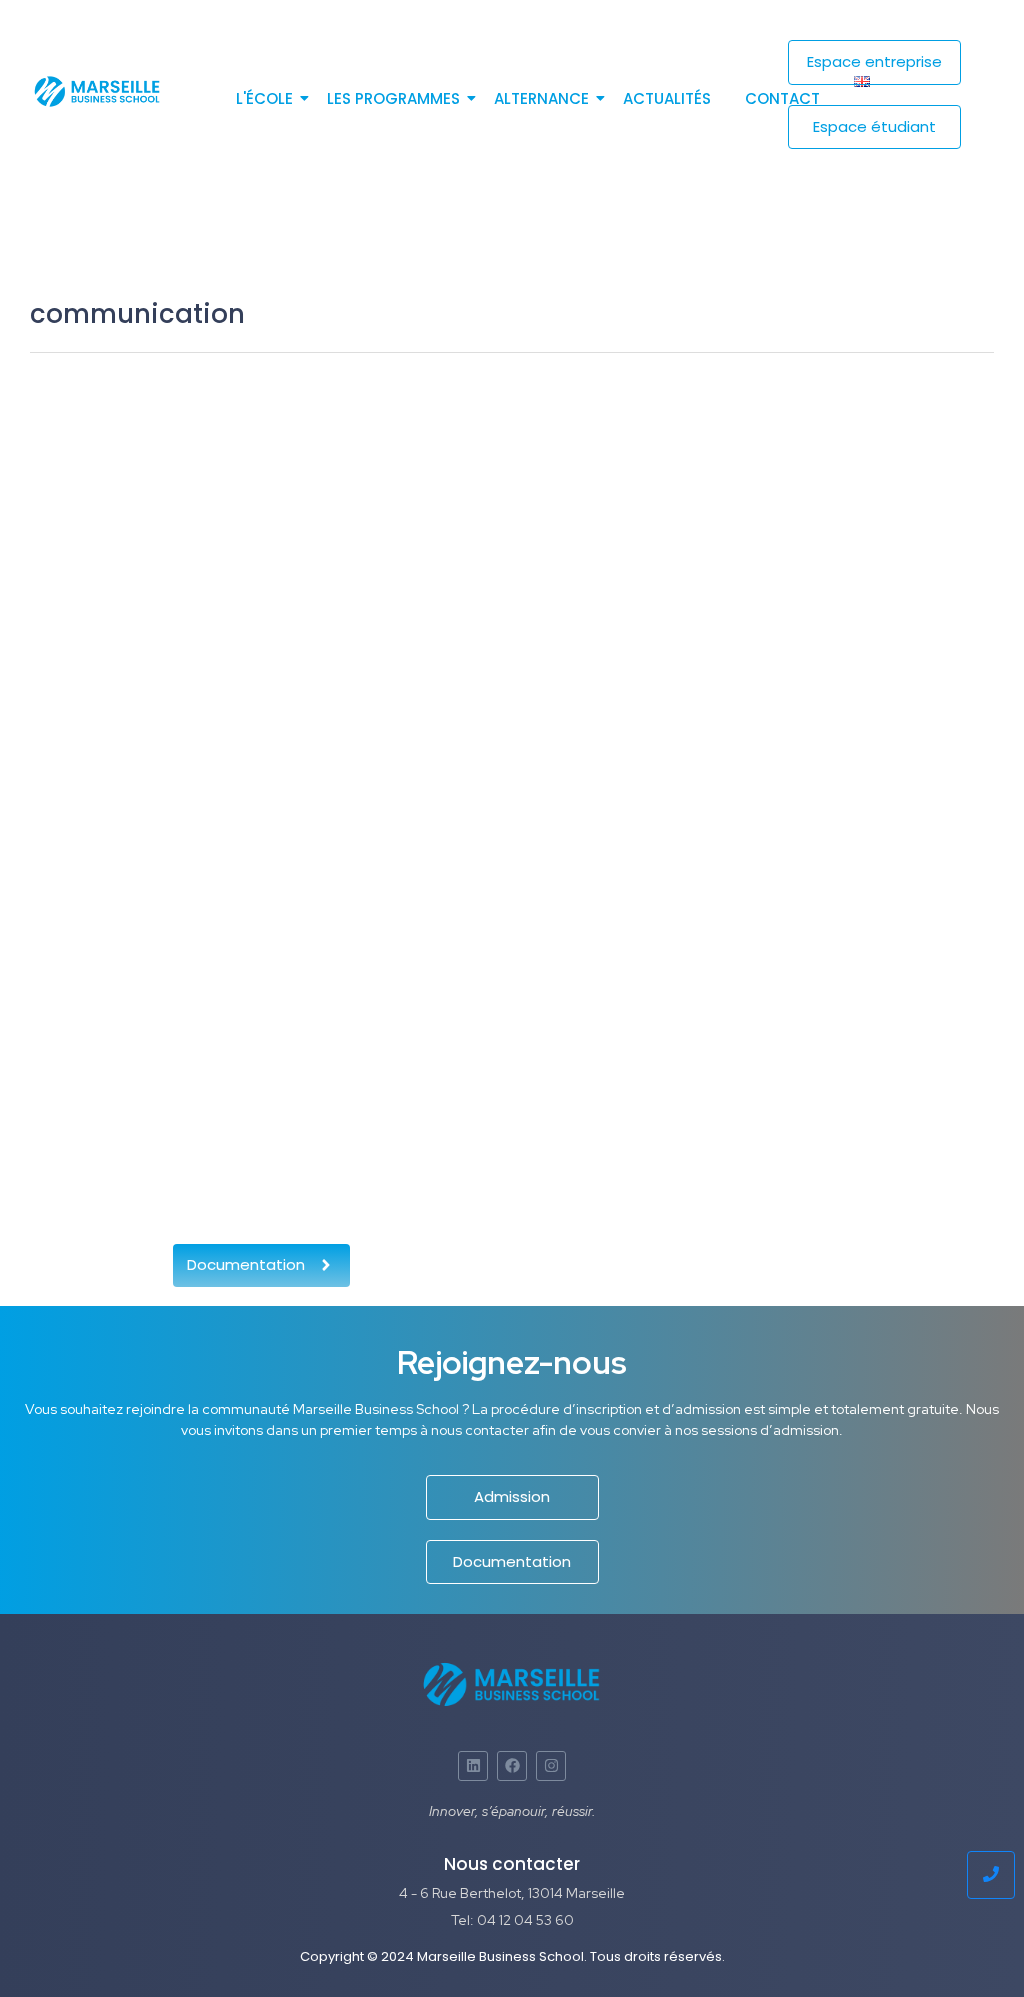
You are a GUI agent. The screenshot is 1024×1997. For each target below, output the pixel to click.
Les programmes (393, 98)
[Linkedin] (473, 1766)
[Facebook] (512, 1766)
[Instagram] (551, 1766)
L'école (264, 98)
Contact (782, 98)
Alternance (541, 98)
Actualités (667, 98)
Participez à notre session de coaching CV (285, 1062)
